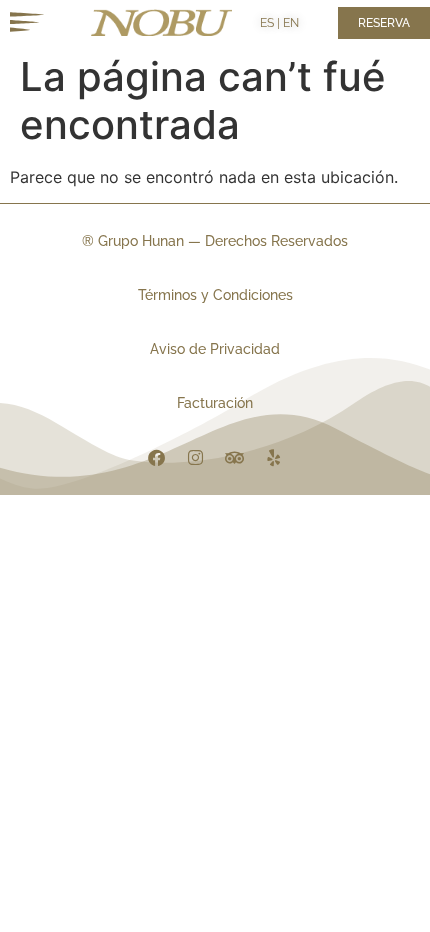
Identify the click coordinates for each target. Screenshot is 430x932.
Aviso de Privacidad (215, 349)
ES (267, 23)
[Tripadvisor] (235, 457)
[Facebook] (157, 457)
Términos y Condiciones (215, 295)
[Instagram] (196, 457)
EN (291, 23)
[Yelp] (274, 457)
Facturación (215, 403)
